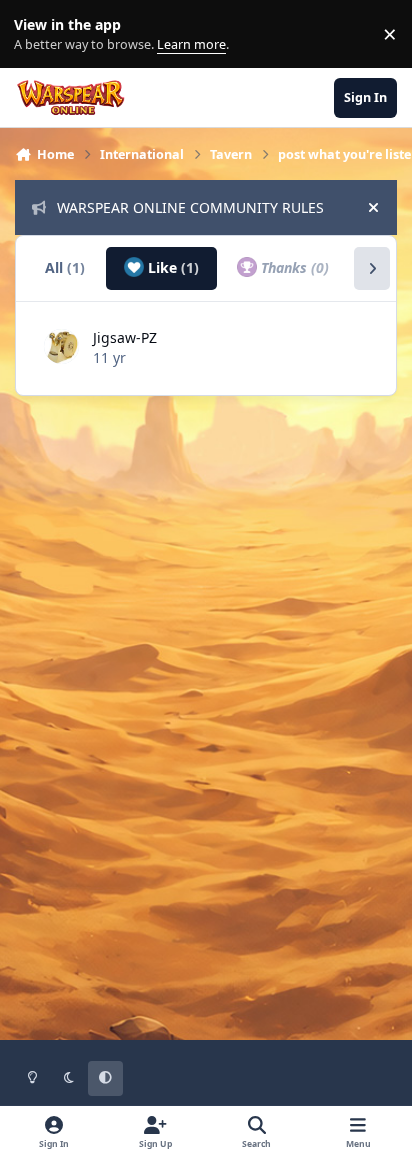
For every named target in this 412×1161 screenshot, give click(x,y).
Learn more (38, 34)
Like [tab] (171, 267)
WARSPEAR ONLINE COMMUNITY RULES (190, 207)
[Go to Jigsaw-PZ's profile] (61, 346)
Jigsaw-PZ (125, 337)
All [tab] (65, 267)
